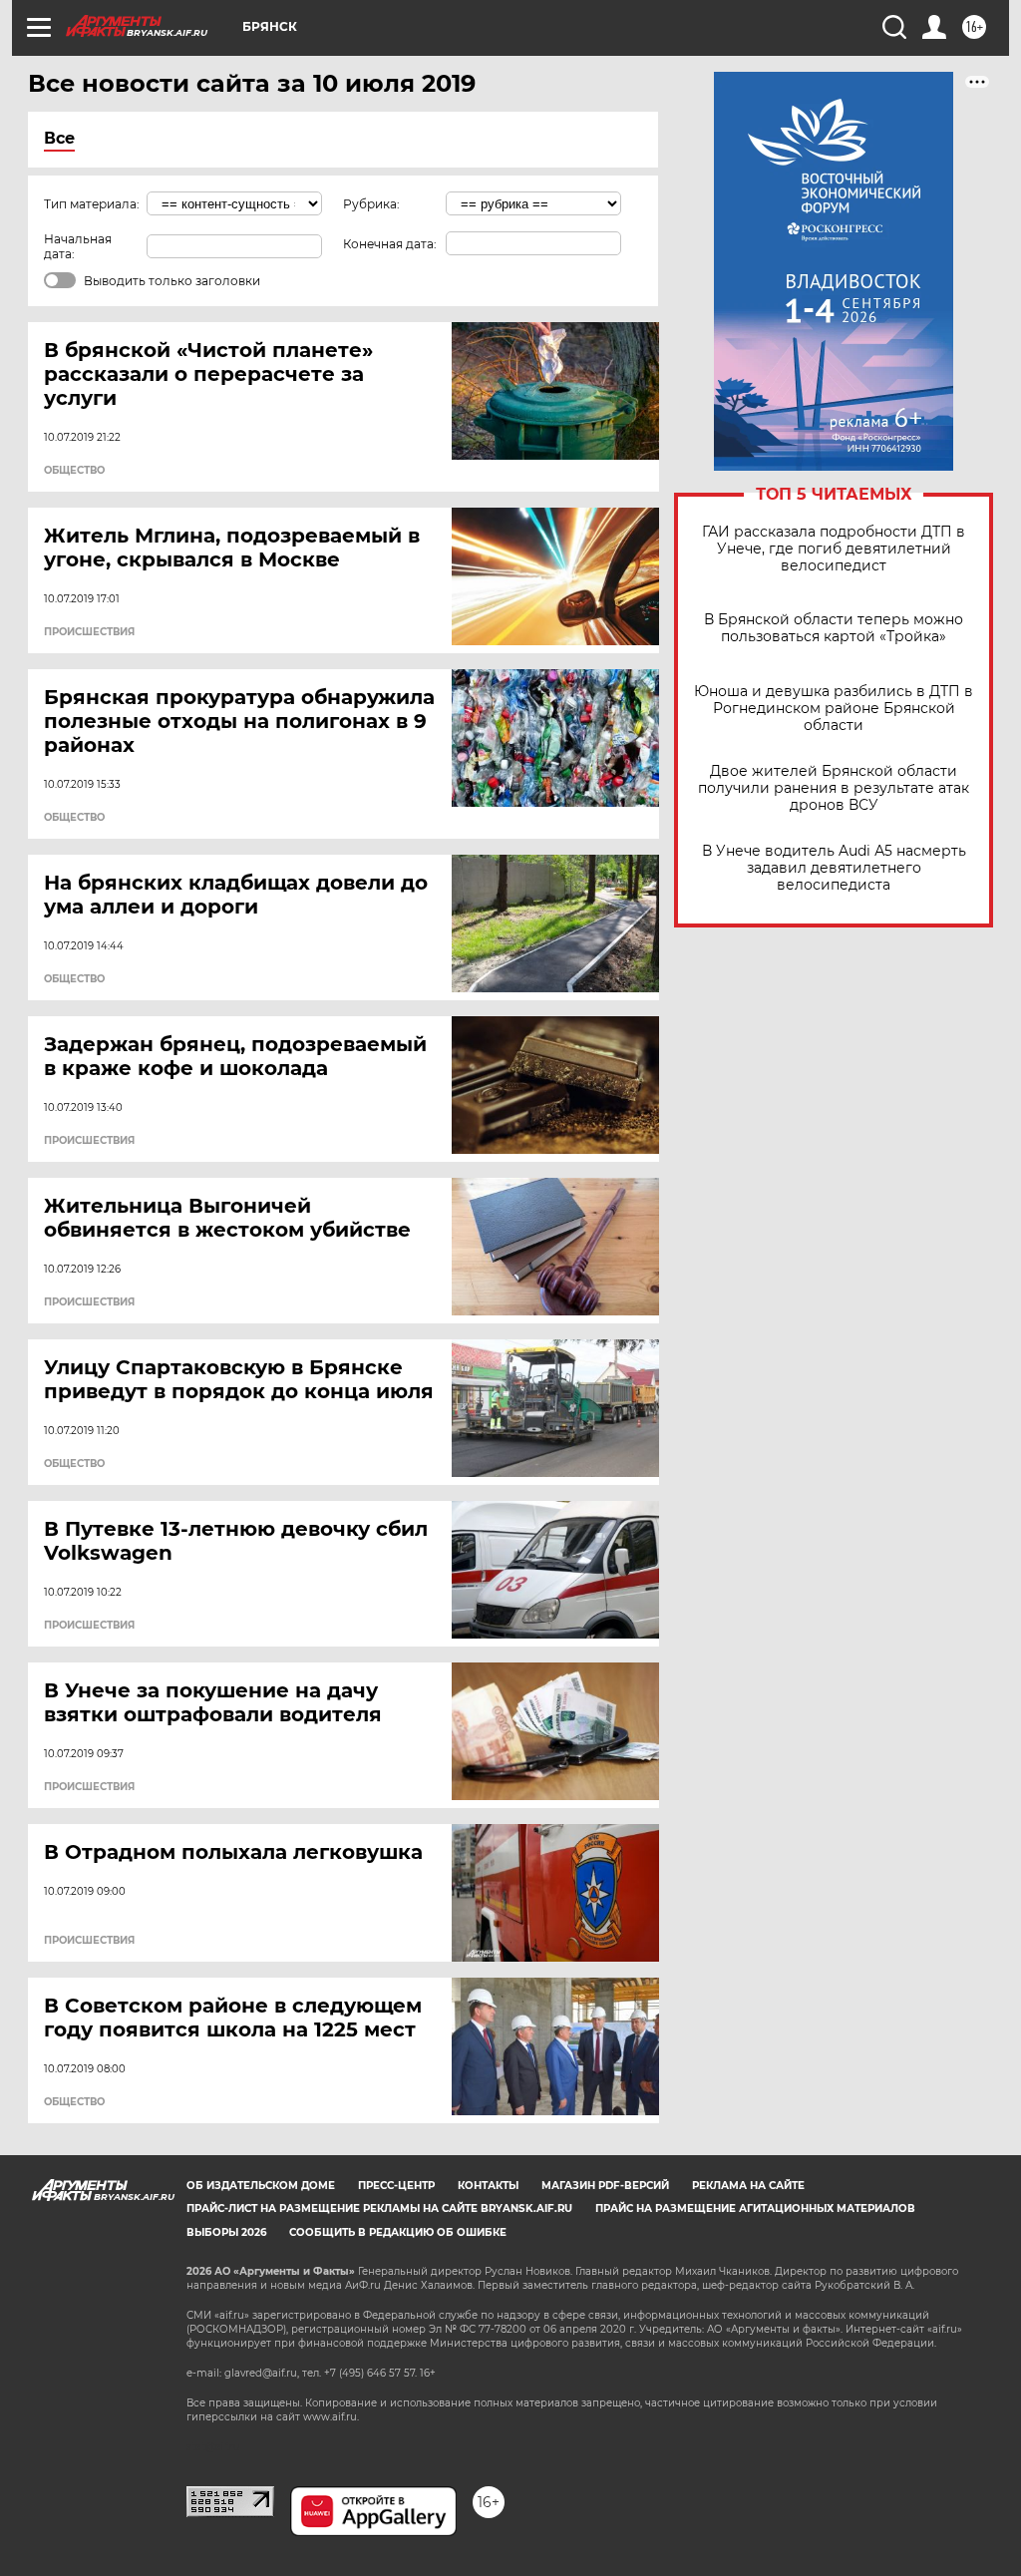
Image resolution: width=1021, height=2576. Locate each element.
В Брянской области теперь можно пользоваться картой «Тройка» (834, 628)
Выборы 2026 (226, 2232)
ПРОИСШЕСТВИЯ (89, 632)
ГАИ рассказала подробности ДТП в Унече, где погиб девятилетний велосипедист (834, 549)
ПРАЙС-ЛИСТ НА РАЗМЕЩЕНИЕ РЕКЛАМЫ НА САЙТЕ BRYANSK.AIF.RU (379, 2208)
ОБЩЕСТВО (74, 471)
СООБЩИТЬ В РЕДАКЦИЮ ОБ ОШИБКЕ (398, 2232)
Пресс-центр (396, 2186)
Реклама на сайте (748, 2186)
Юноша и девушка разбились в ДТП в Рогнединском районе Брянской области (834, 709)
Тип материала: (92, 204)
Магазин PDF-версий (605, 2186)
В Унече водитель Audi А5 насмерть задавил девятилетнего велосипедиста (834, 868)
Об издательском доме (261, 2186)
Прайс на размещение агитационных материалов (755, 2208)
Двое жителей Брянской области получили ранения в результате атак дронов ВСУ (834, 788)
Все (59, 138)
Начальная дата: (78, 246)
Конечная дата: (390, 244)
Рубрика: (371, 204)
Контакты (488, 2186)
